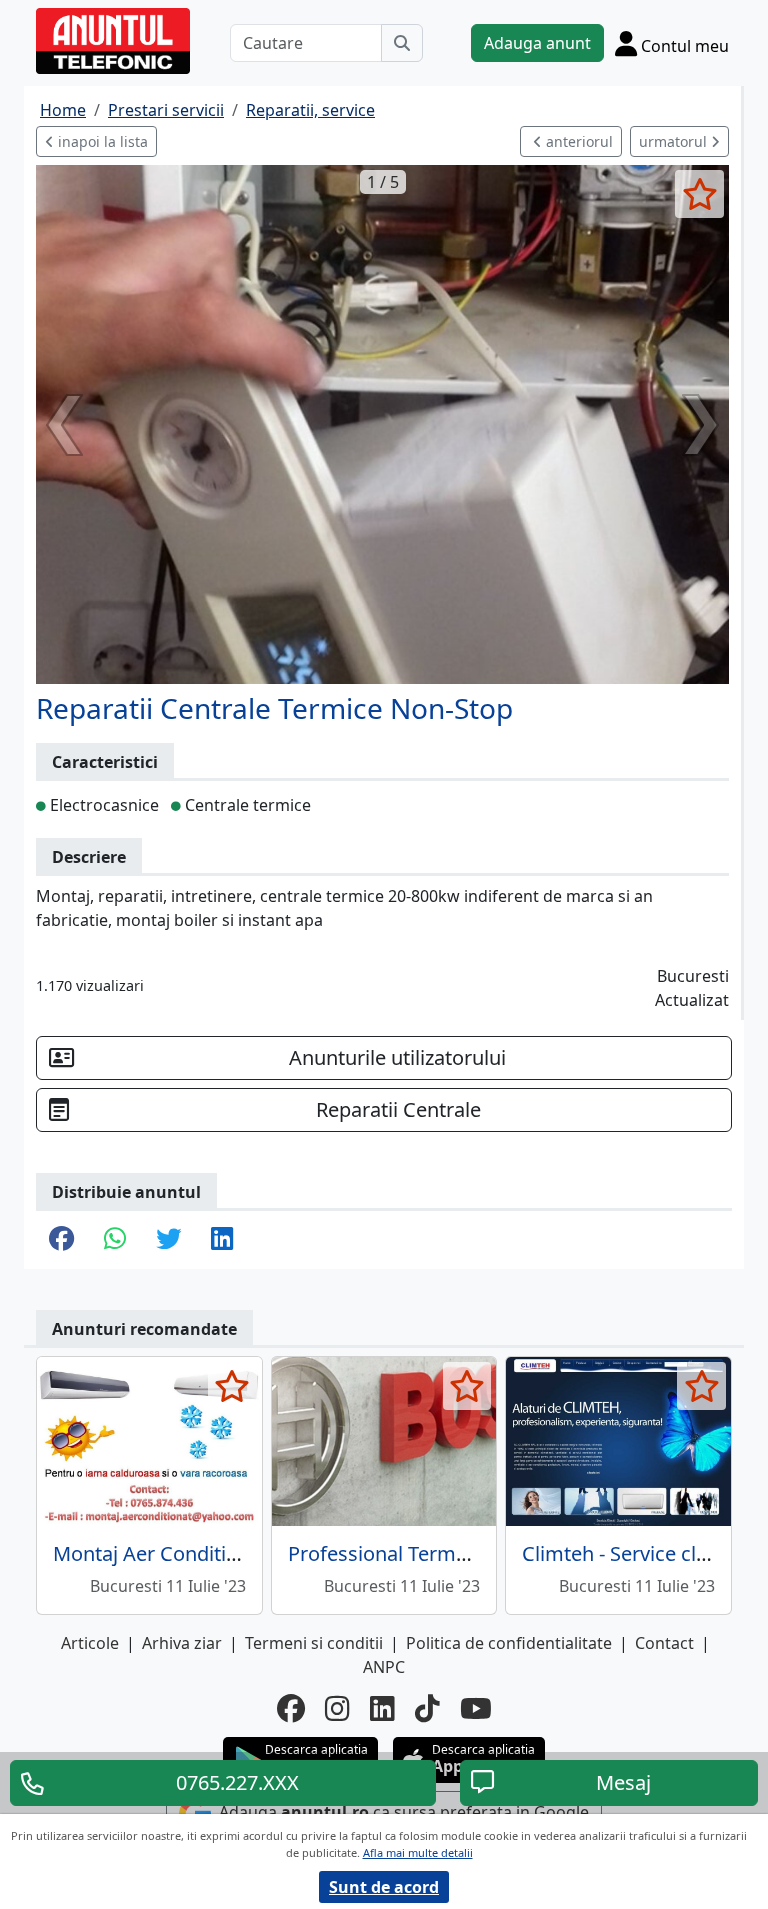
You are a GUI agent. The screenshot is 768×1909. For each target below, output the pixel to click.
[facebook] (291, 1708)
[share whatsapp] (115, 1240)
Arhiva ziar (182, 1643)
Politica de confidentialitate (509, 1643)
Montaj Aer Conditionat (160, 1553)
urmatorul (675, 141)
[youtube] (476, 1708)
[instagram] (337, 1708)
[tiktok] (427, 1708)
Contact (664, 1643)
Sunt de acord (384, 1887)
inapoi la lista (101, 141)
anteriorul (577, 141)
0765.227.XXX (237, 1782)
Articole (90, 1643)
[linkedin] (382, 1708)
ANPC (384, 1667)
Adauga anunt (537, 43)
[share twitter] (168, 1240)
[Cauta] (402, 43)
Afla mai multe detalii (418, 1852)
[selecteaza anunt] (699, 194)
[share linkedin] (222, 1240)
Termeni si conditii (314, 1643)
